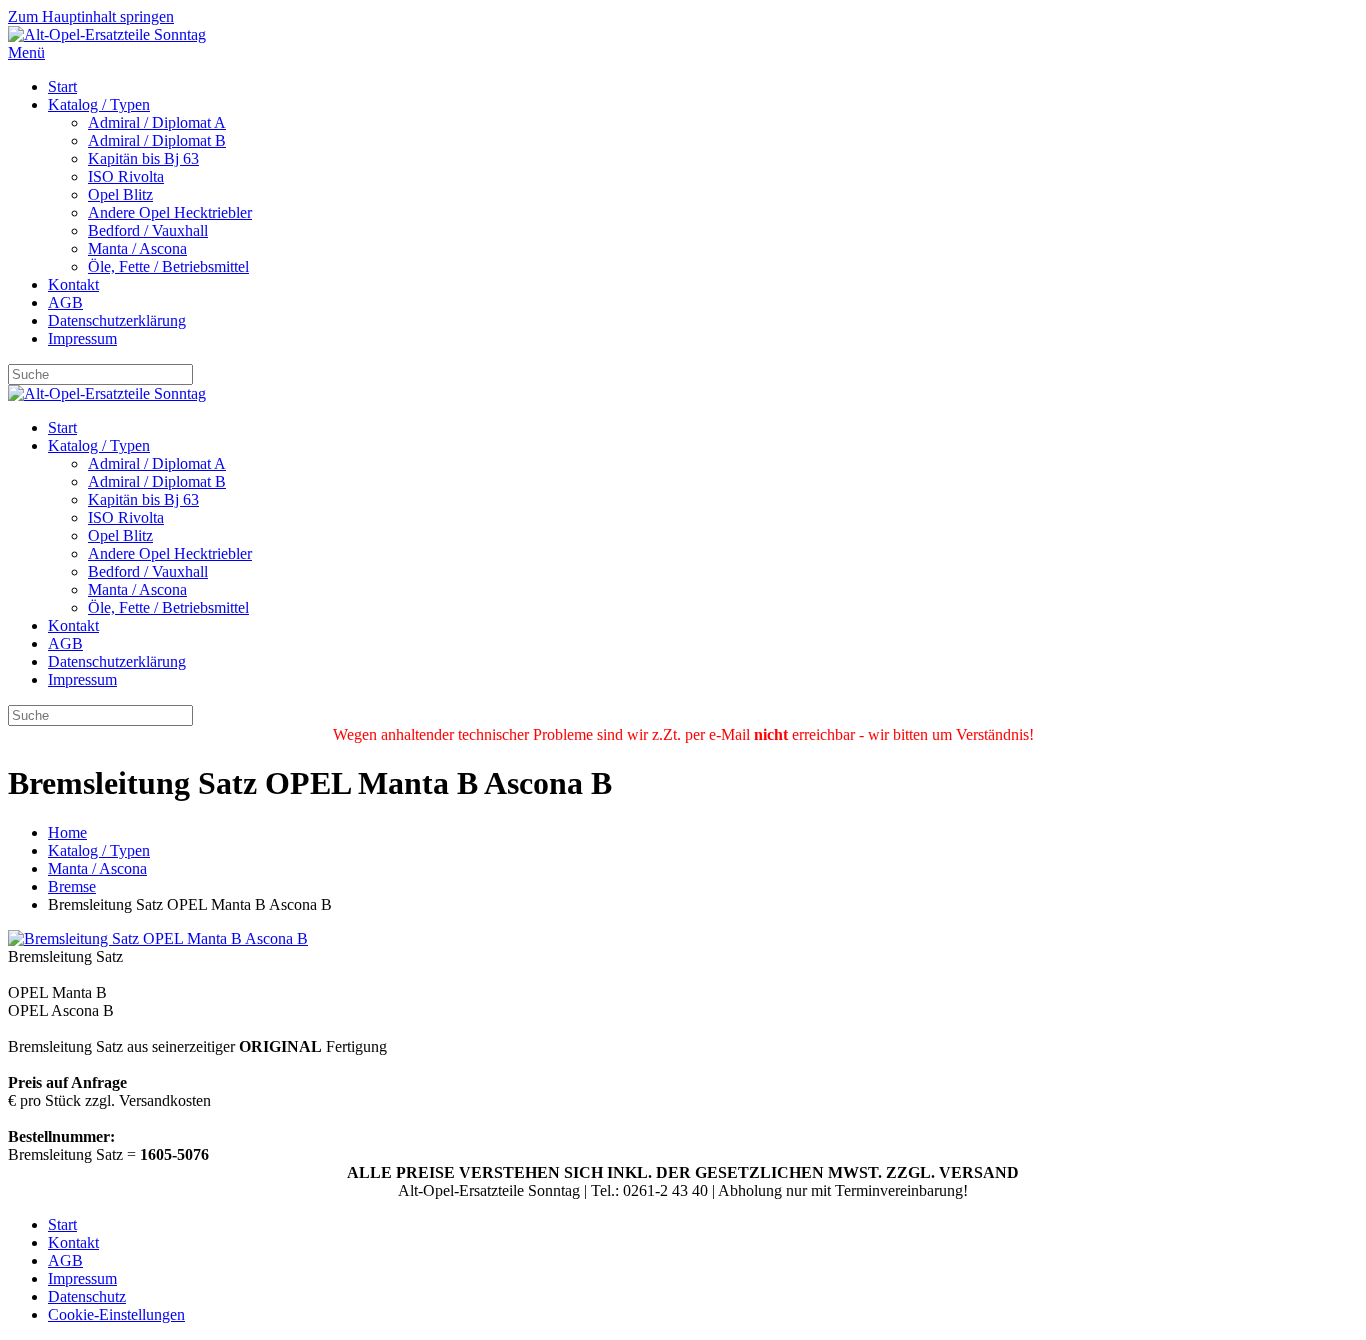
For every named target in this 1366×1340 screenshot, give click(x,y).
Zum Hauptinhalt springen (91, 16)
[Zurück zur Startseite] (107, 34)
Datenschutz (87, 1296)
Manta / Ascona (137, 248)
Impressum (82, 338)
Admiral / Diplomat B (157, 140)
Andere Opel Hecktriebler (170, 212)
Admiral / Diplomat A (157, 122)
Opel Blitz (120, 194)
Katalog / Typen (99, 104)
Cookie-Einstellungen (116, 1314)
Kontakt (73, 284)
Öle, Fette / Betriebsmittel (168, 266)
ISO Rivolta (126, 176)
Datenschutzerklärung (117, 320)
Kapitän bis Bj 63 (143, 158)
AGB (65, 302)
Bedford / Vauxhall (148, 230)
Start (62, 86)
